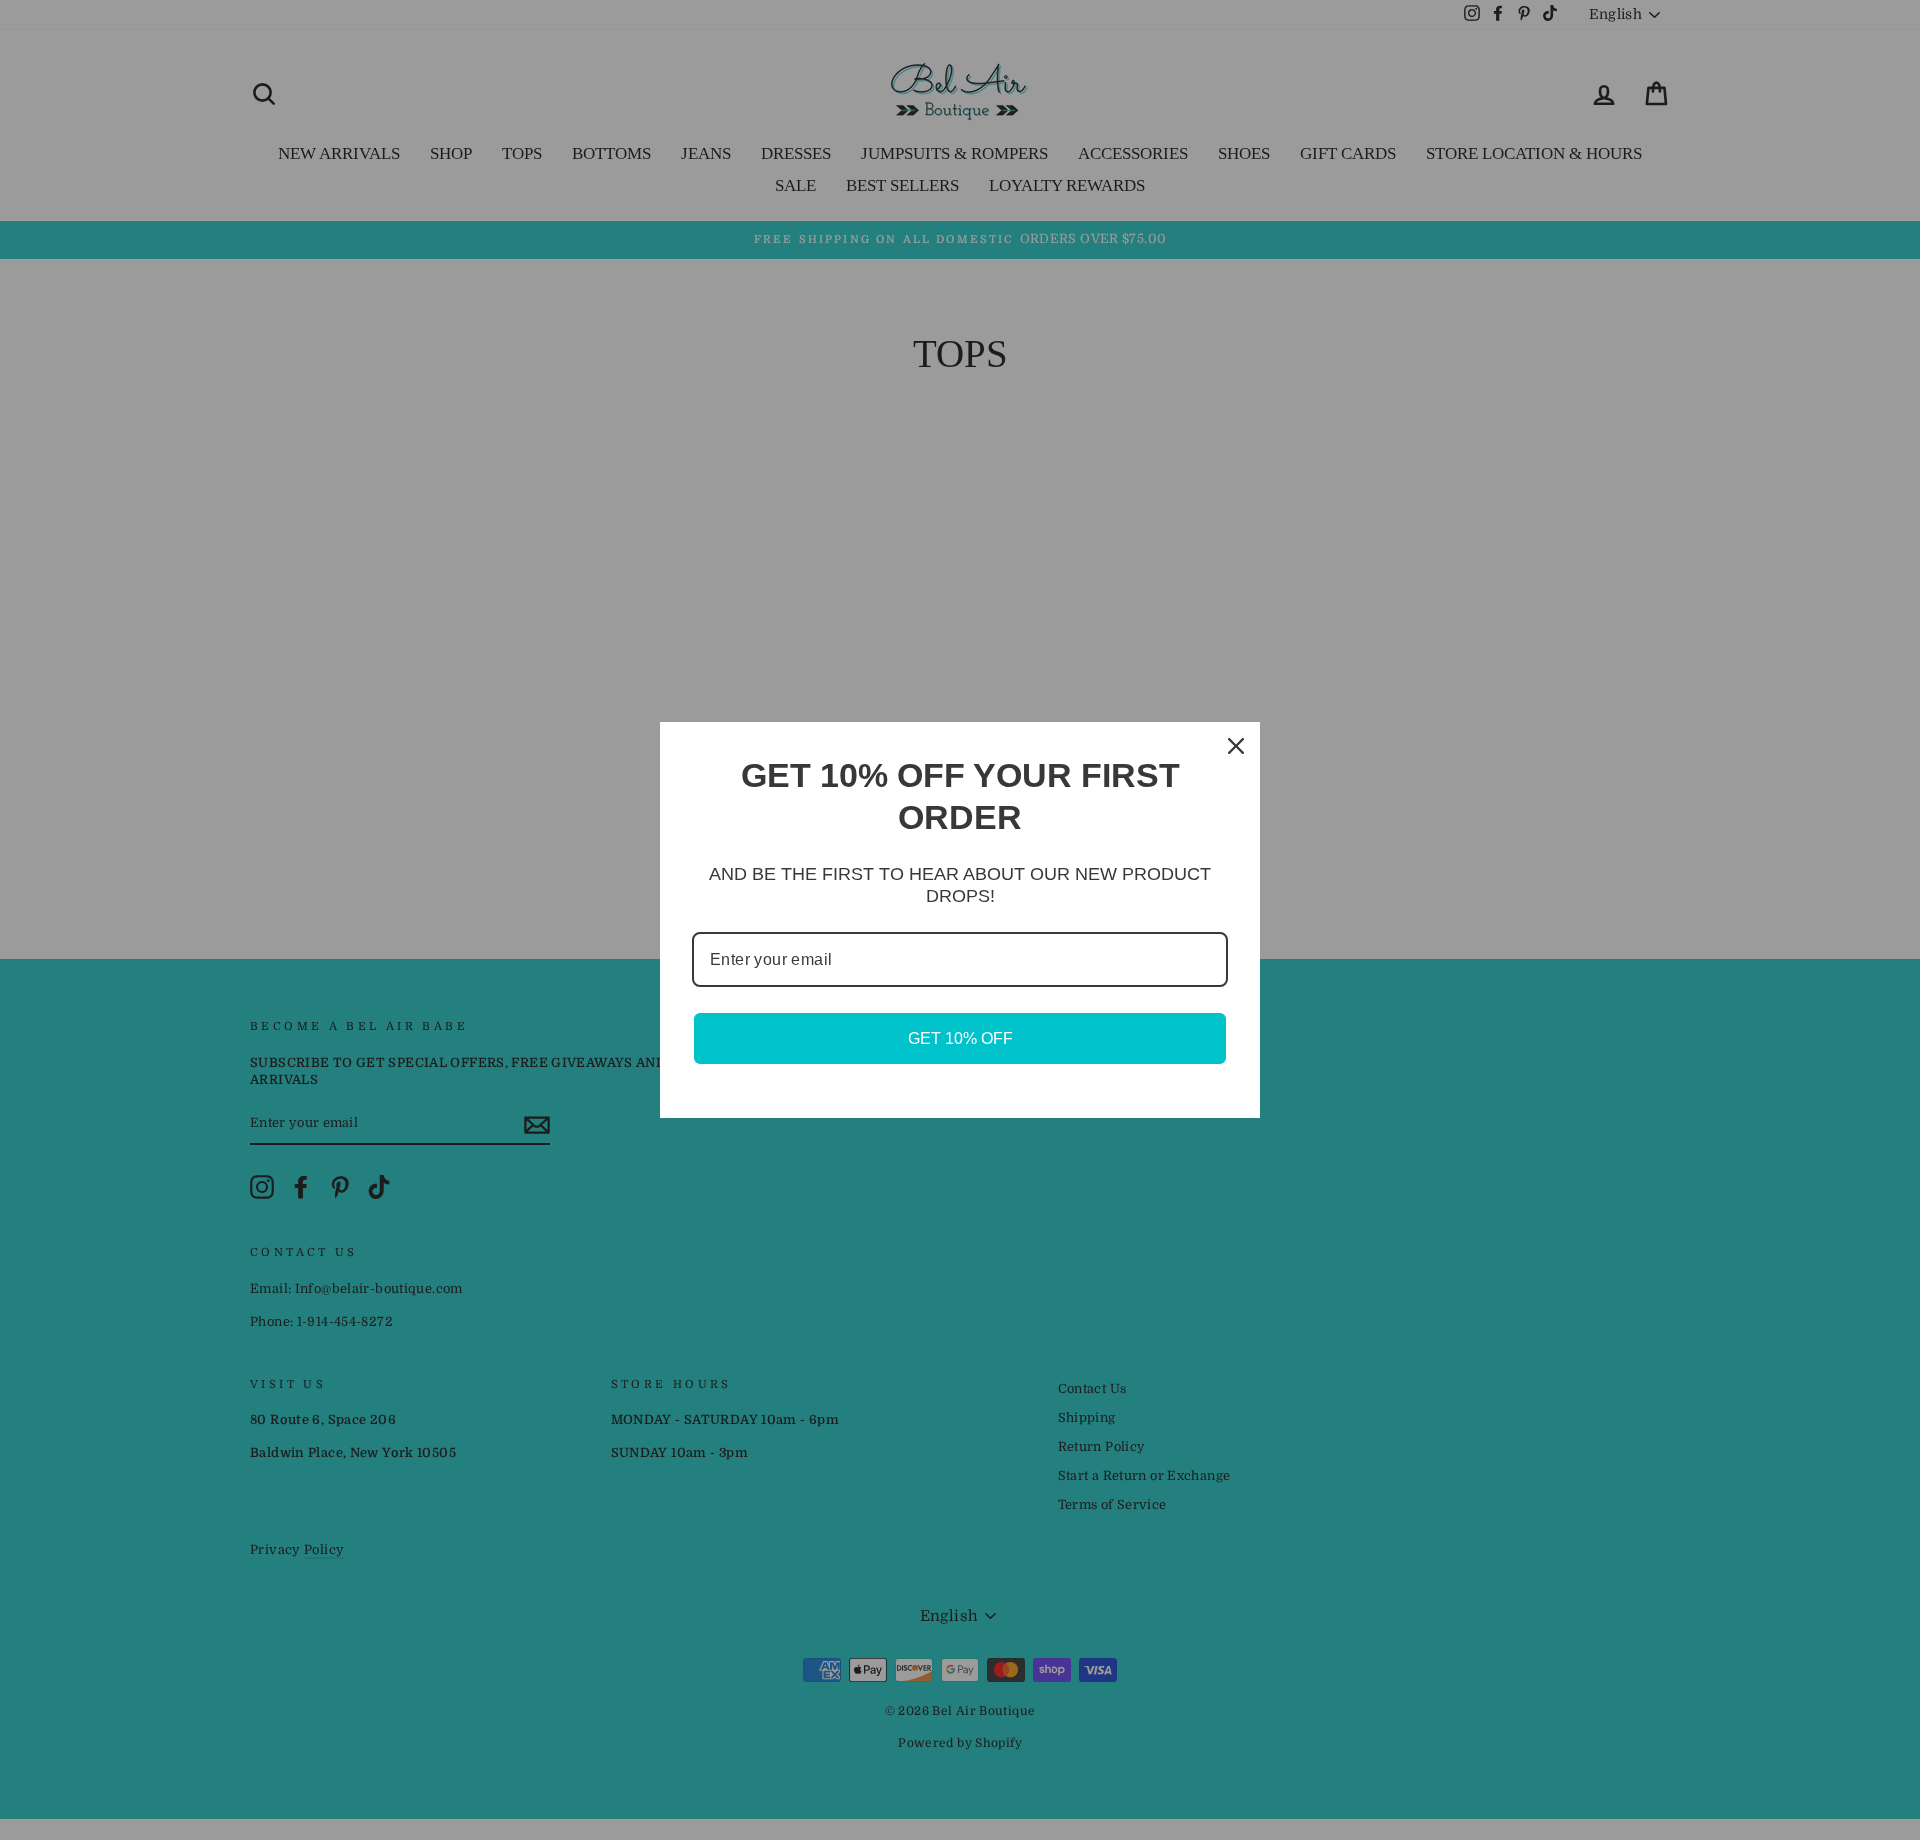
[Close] (1236, 746)
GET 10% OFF (960, 1038)
